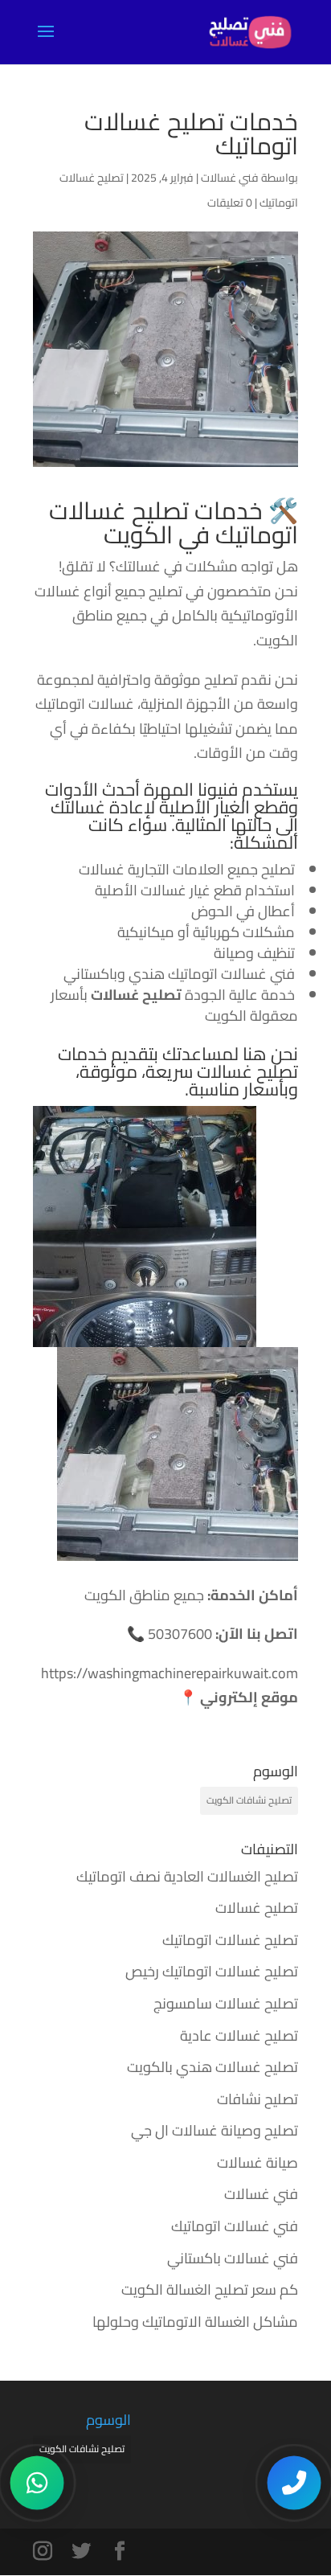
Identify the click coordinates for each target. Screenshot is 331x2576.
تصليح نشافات (257, 2099)
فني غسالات (230, 178)
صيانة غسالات (257, 2162)
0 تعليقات (230, 203)
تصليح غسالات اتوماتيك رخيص (212, 1971)
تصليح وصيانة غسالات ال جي (215, 2130)
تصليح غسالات (247, 1071)
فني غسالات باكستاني (233, 2258)
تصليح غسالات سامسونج (226, 2003)
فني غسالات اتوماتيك (235, 2226)
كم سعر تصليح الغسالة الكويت (210, 2289)
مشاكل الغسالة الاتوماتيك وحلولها (195, 2322)
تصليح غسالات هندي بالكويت (212, 2067)
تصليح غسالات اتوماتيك (230, 1940)
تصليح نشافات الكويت (249, 1800)
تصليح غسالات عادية (239, 2035)
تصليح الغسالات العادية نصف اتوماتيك (187, 1876)
